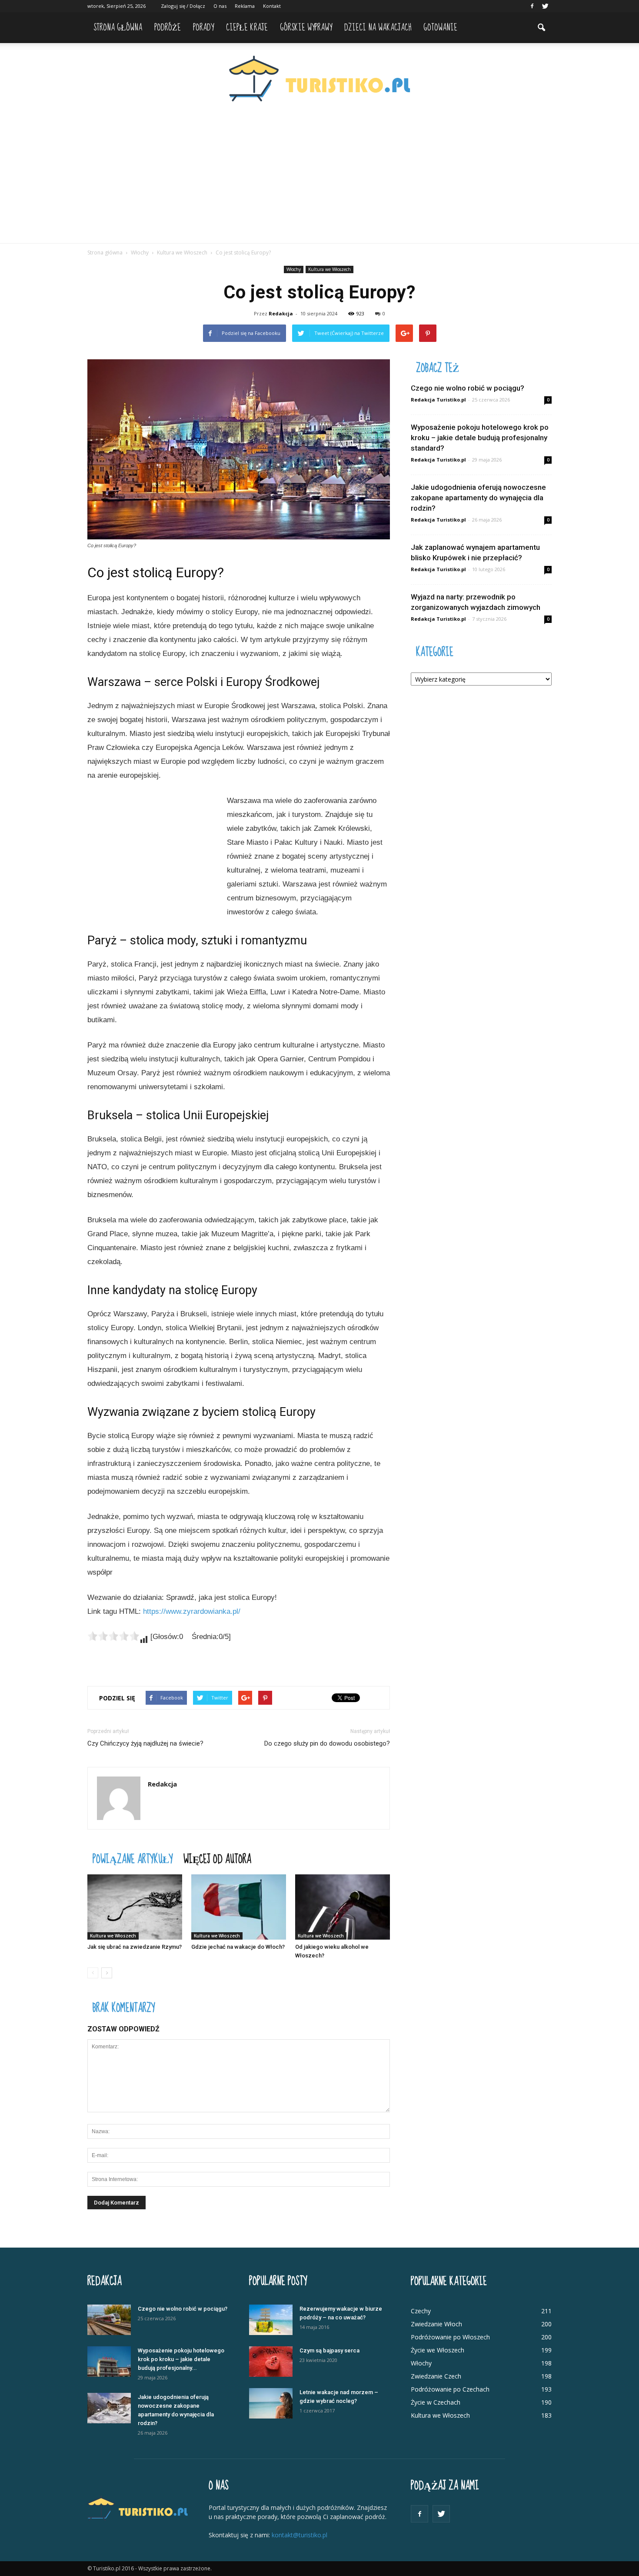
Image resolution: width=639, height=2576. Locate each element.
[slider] (113, 1636)
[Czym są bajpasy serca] (271, 2362)
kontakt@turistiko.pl (300, 2535)
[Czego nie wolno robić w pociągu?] (109, 2320)
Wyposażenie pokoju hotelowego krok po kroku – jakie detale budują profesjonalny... (181, 2359)
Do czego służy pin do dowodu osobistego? (327, 1743)
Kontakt (272, 6)
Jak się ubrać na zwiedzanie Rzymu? (135, 1947)
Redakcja (281, 313)
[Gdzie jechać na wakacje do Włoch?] (239, 1907)
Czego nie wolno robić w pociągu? (468, 388)
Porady (203, 28)
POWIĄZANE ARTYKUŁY (133, 1858)
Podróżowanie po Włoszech (450, 2337)
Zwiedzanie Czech (436, 2376)
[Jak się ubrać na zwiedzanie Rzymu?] (135, 1907)
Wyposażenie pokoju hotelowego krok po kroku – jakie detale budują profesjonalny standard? (480, 438)
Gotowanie (440, 28)
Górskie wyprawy (306, 28)
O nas (220, 6)
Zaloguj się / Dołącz (183, 6)
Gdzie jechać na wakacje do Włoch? (238, 1947)
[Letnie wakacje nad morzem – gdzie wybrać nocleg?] (271, 2403)
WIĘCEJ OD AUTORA (217, 1858)
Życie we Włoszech (438, 2350)
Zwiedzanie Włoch (436, 2324)
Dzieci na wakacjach (378, 28)
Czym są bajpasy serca (329, 2350)
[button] (541, 28)
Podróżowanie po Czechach (450, 2389)
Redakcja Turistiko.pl (438, 400)
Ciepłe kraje (247, 28)
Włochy (294, 269)
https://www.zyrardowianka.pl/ (192, 1611)
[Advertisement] (319, 178)
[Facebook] (532, 6)
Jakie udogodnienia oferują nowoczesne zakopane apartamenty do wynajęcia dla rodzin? (478, 498)
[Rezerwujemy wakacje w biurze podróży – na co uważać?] (271, 2320)
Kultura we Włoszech (329, 269)
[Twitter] (545, 6)
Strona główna (118, 28)
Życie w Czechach (436, 2402)
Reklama (245, 6)
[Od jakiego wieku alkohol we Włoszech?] (343, 1907)
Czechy (421, 2311)
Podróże (168, 28)
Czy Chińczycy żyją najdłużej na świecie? (145, 1743)
